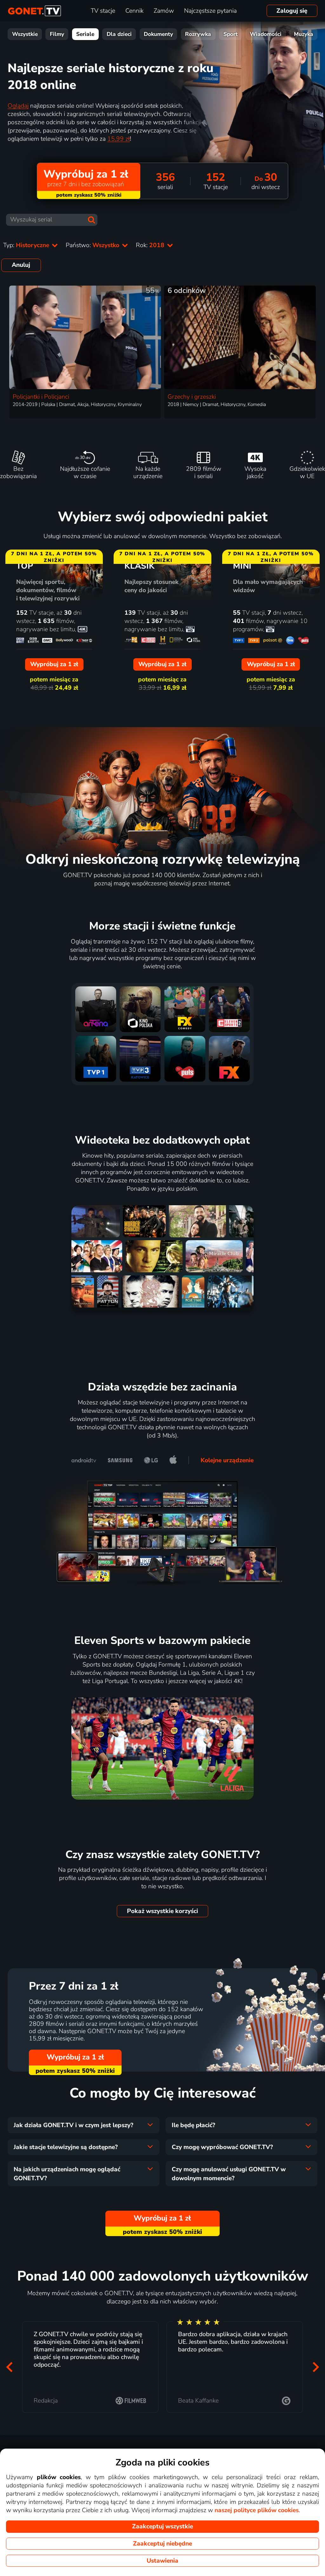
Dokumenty (158, 34)
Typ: (27, 245)
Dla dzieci (119, 34)
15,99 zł (119, 139)
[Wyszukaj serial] (91, 220)
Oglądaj (18, 106)
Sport (231, 34)
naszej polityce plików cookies (257, 2510)
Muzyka (304, 34)
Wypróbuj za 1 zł (75, 2057)
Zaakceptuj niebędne (162, 2544)
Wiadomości (266, 34)
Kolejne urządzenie (227, 1460)
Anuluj (21, 265)
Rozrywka (198, 34)
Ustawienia (162, 2561)
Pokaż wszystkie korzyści (162, 1911)
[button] (9, 2367)
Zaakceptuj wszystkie (162, 2526)
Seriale (85, 34)
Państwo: (93, 245)
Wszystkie (25, 34)
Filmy (57, 34)
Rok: (151, 245)
